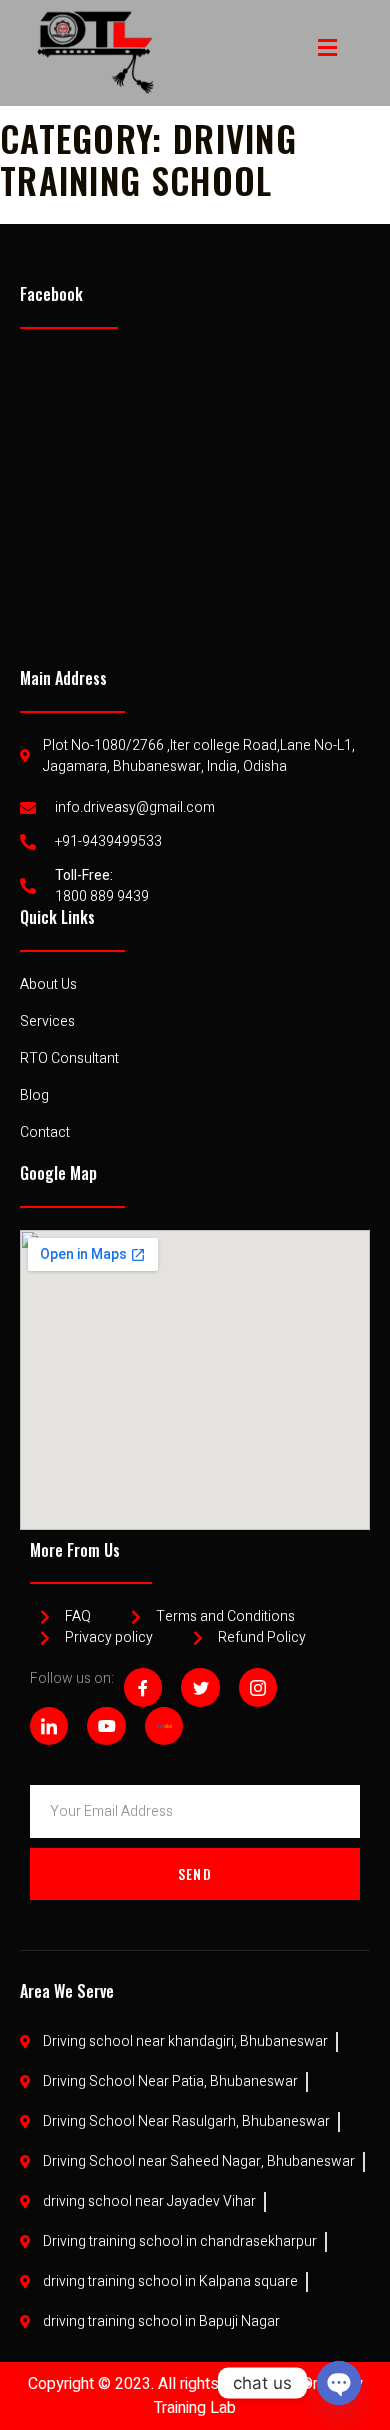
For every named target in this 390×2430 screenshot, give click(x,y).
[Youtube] (106, 1726)
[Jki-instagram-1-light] (258, 1687)
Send (195, 1873)
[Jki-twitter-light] (200, 1687)
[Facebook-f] (143, 1687)
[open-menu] (328, 48)
